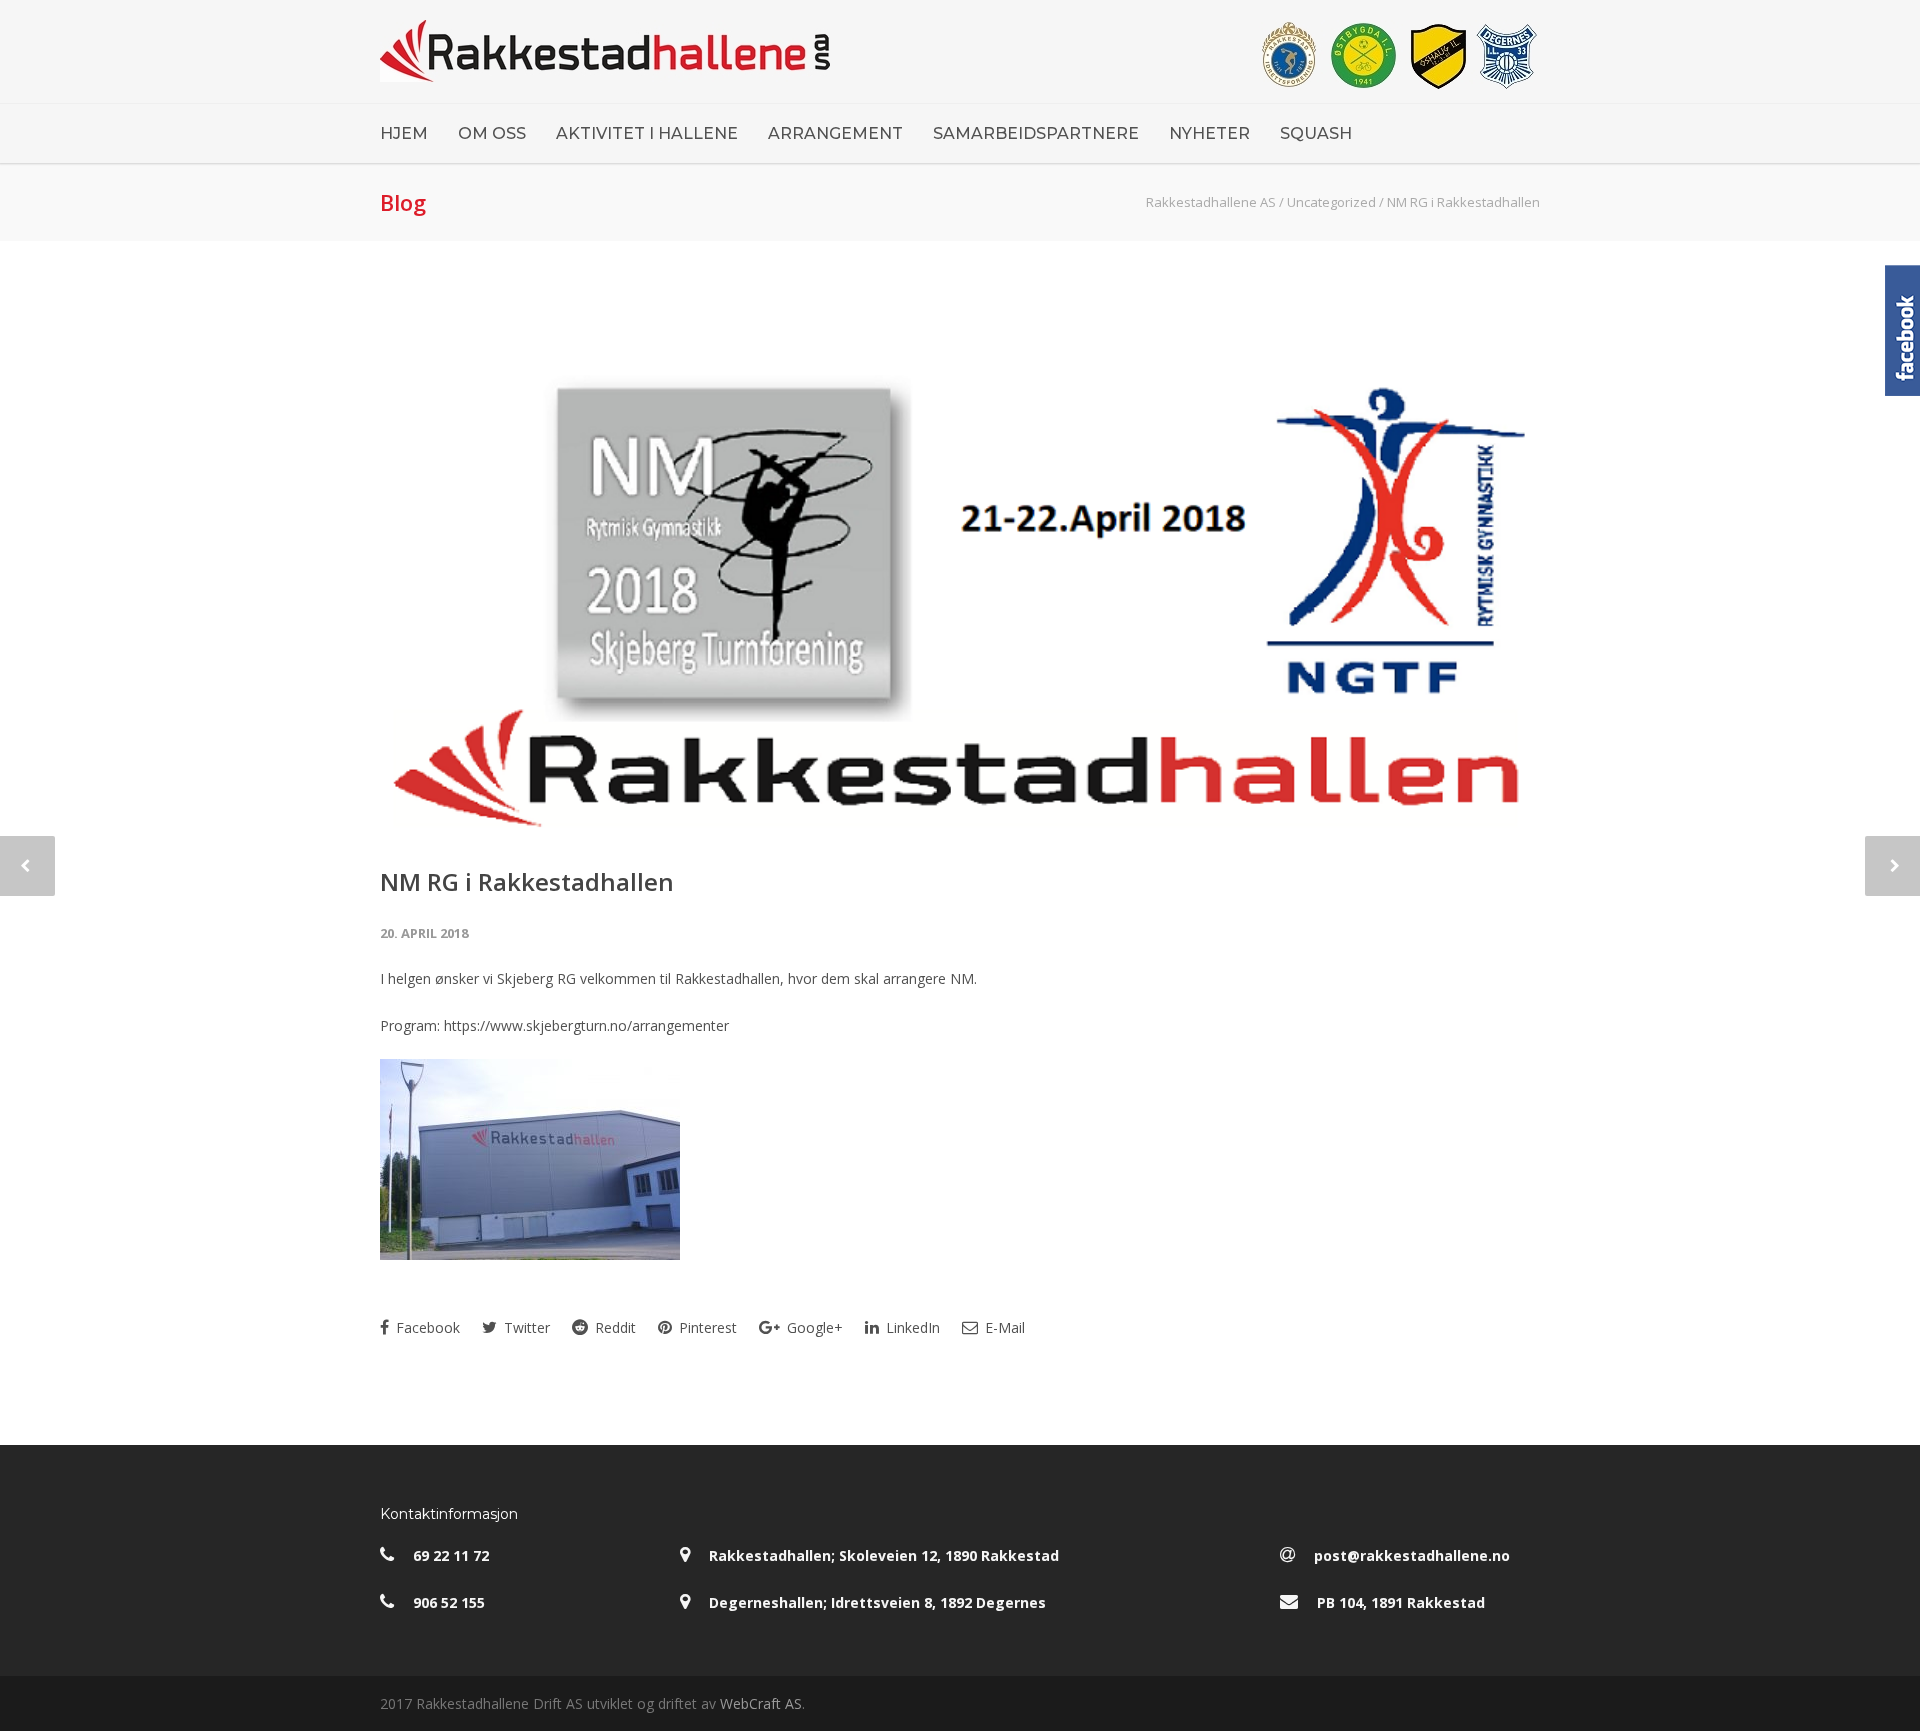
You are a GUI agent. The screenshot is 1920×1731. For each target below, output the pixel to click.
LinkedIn (911, 1327)
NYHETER (1209, 133)
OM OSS (492, 133)
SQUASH (1316, 133)
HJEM (404, 133)
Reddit (613, 1327)
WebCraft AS (761, 1703)
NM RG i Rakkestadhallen (527, 881)
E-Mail (1003, 1327)
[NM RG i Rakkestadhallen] (960, 567)
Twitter (525, 1327)
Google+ (813, 1327)
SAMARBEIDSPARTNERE (1036, 133)
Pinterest (706, 1327)
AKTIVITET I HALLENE (647, 133)
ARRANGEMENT (835, 133)
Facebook (426, 1327)
